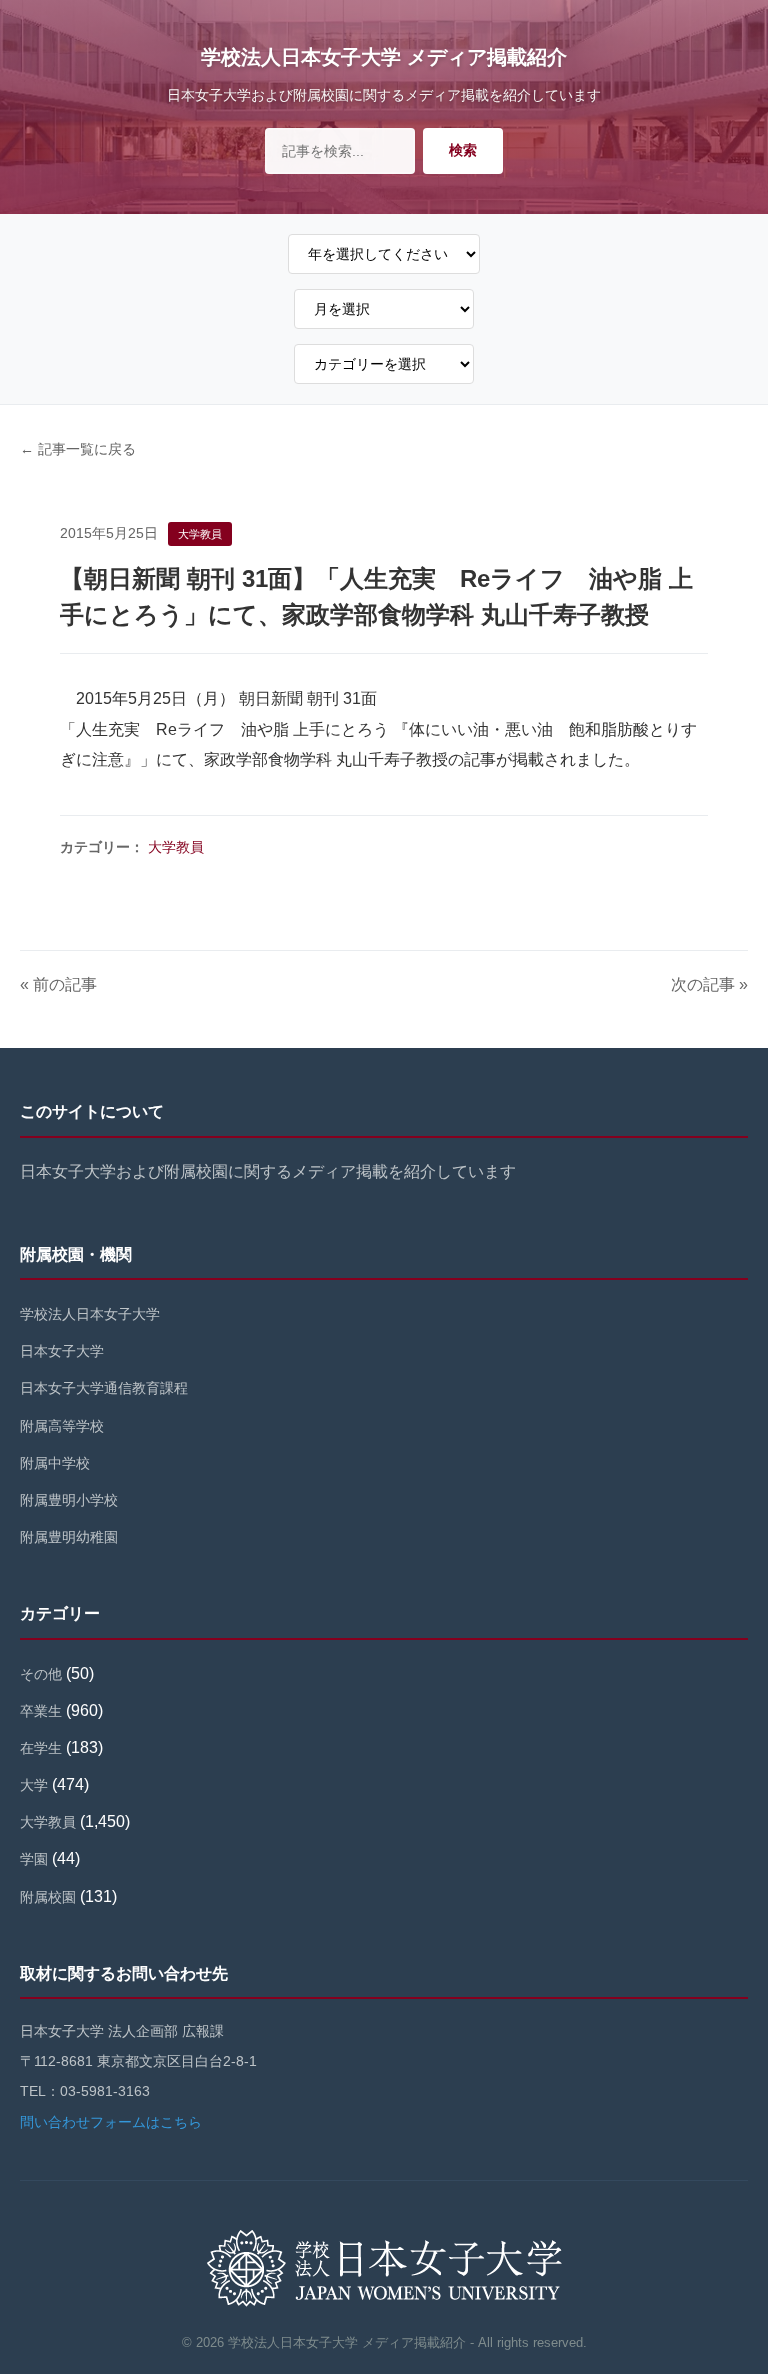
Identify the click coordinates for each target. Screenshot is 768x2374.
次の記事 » (709, 984)
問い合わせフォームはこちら (111, 2122)
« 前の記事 (58, 984)
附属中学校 (55, 1463)
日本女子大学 (62, 1351)
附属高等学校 (62, 1426)
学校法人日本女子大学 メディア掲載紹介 (384, 57)
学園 (34, 1859)
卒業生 (41, 1711)
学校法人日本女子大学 (90, 1314)
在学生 (41, 1748)
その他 (41, 1674)
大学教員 (176, 847)
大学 (34, 1785)
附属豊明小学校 (69, 1500)
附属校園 (48, 1897)
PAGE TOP (733, 2286)
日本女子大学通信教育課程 (104, 1388)
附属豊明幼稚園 (69, 1537)
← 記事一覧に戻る (78, 449)
